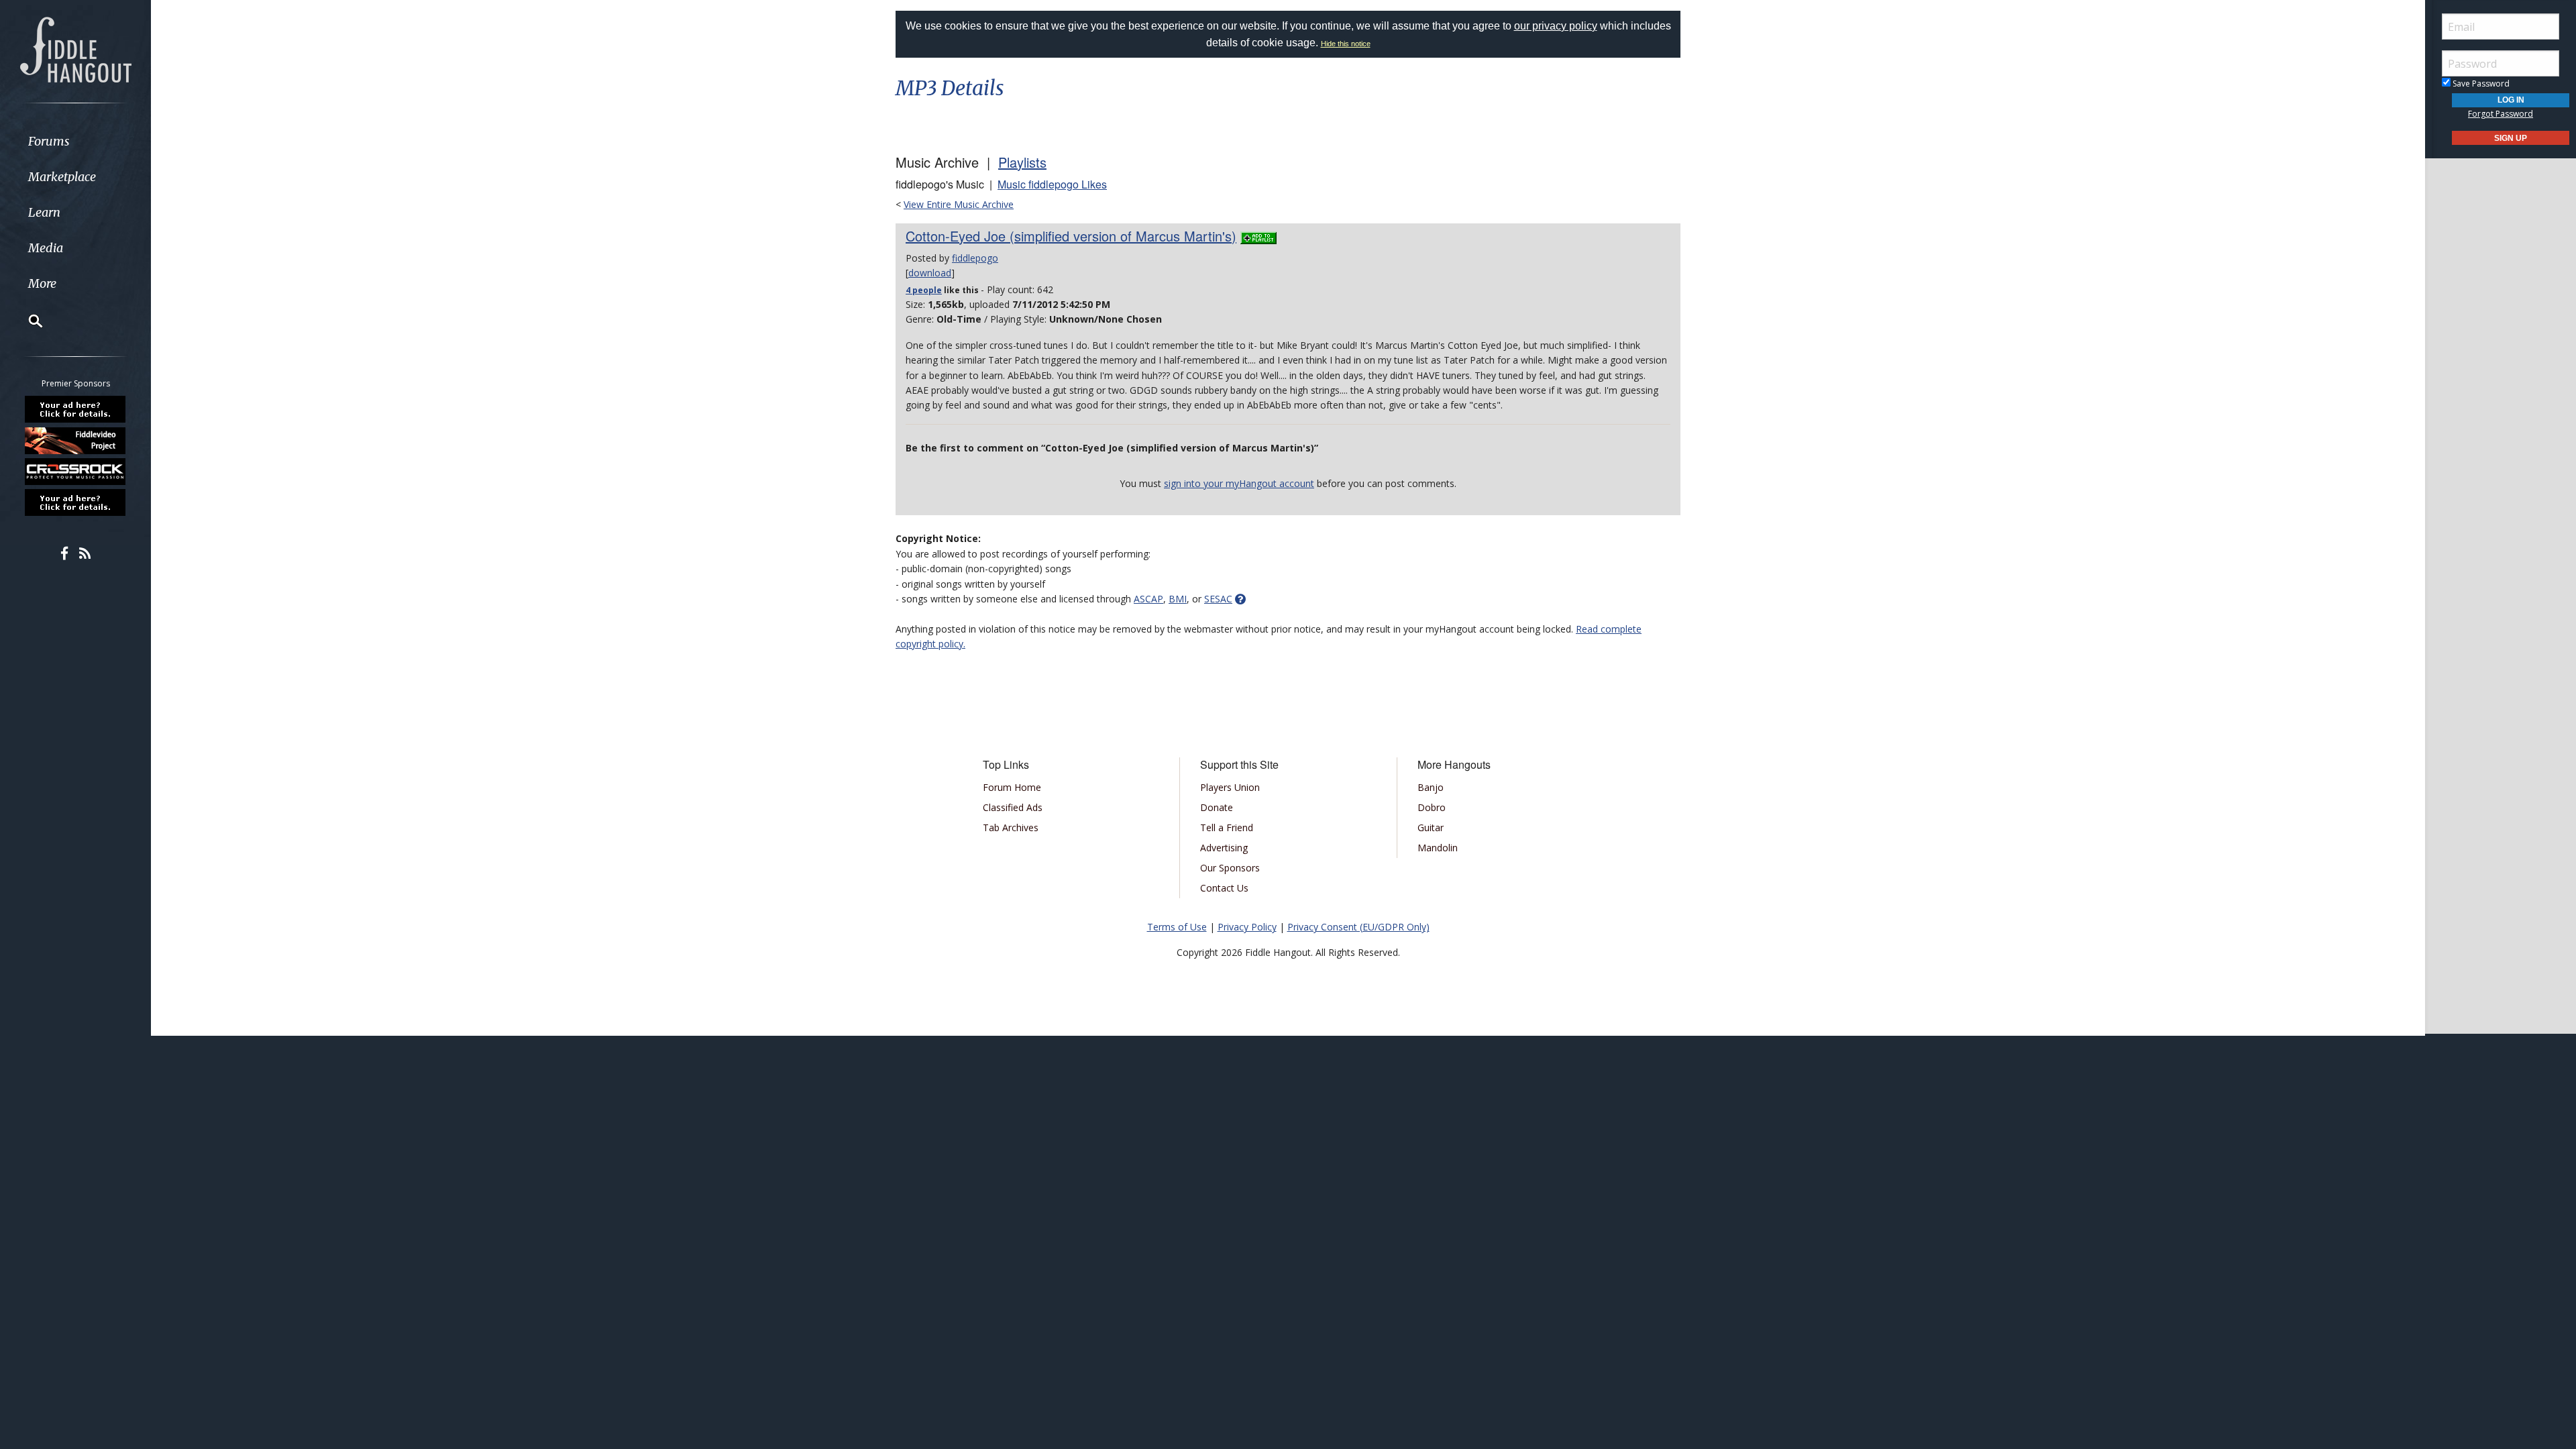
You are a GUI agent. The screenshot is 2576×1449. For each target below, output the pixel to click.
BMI (1178, 599)
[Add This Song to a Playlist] (1258, 236)
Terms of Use (1177, 927)
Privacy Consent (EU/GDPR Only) (1358, 927)
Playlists (1022, 162)
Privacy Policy (1247, 927)
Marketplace (62, 177)
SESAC (1218, 599)
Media (46, 248)
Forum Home (1012, 787)
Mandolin (1438, 848)
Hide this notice (1346, 44)
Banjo (1431, 787)
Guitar (1431, 827)
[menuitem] (75, 141)
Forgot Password (2501, 114)
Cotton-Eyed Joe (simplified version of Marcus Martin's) (1071, 236)
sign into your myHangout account (1239, 483)
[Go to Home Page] (76, 48)
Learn (44, 212)
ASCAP (1148, 599)
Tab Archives (1011, 827)
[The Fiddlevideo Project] (76, 440)
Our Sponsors (1230, 868)
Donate (1217, 807)
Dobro (1432, 807)
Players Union (1230, 787)
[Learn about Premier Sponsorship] (76, 409)
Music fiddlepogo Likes (1052, 184)
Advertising (1224, 848)
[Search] (27, 321)
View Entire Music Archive (959, 204)
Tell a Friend (1227, 827)
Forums (49, 141)
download (930, 273)
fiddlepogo (975, 258)
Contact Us (1224, 888)
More (42, 283)
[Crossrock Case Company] (76, 472)
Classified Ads (1013, 807)
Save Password (2480, 84)
